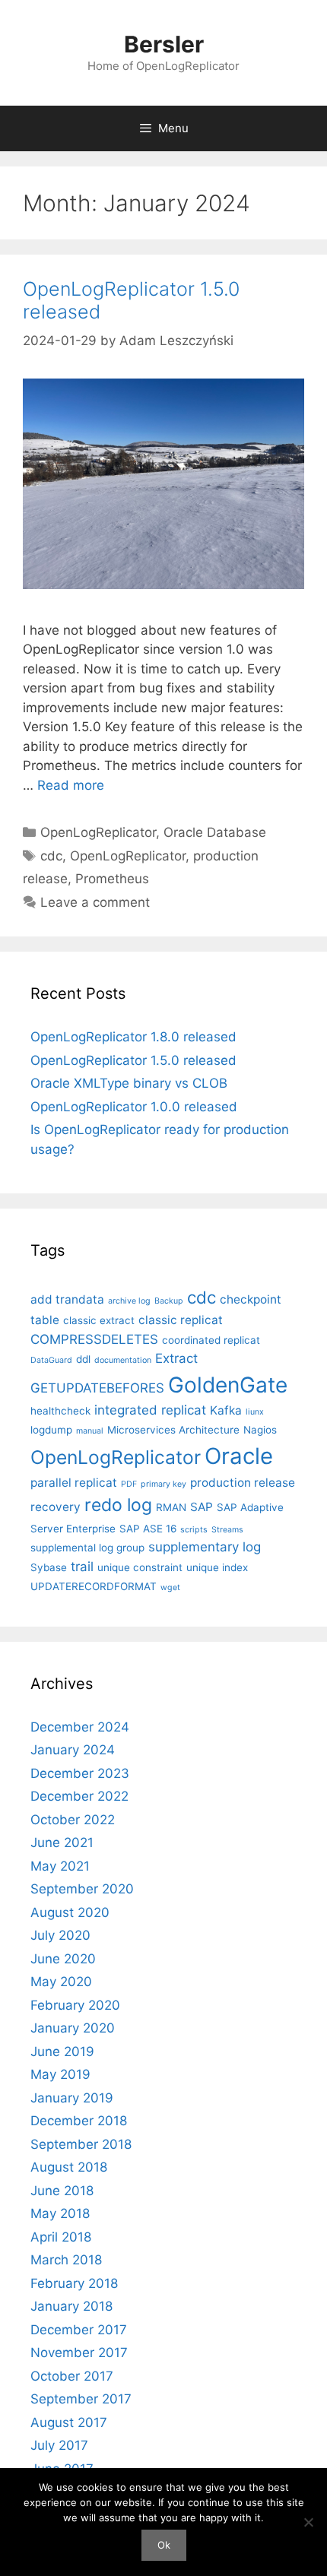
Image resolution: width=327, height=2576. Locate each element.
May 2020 (61, 1982)
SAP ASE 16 (148, 1529)
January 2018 (71, 2306)
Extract (176, 1358)
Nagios (260, 1430)
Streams (227, 1530)
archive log (129, 1301)
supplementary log (205, 1547)
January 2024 (73, 1750)
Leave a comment (95, 902)
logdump (51, 1430)
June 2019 (62, 2052)
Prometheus (112, 879)
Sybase (49, 1567)
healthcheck (60, 1411)
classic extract (99, 1320)
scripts (194, 1530)
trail (82, 1567)
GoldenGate (228, 1385)
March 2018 (66, 2260)
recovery (56, 1507)
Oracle (239, 1456)
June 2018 (62, 2191)
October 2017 (72, 2376)
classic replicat (181, 1320)
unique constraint (140, 1567)
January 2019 (72, 2098)
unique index (217, 1567)
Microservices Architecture (173, 1430)
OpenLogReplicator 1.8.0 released (133, 1037)
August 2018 (69, 2167)
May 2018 (60, 2213)
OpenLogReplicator (98, 832)
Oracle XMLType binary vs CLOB (129, 1083)
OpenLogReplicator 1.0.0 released (134, 1107)
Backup (169, 1301)
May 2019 (60, 2074)
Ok (164, 2545)
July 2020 (60, 1935)
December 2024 (80, 1727)
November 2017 (79, 2353)
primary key (163, 1484)
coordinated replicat (211, 1340)
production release (243, 1483)
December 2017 (79, 2330)
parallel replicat (74, 1483)
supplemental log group (87, 1548)
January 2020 (73, 2028)
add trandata (67, 1299)
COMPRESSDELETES (94, 1339)
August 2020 (70, 1912)
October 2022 (73, 1820)
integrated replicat (150, 1410)
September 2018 (81, 2144)
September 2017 (81, 2399)
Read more (71, 785)
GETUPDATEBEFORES (97, 1388)
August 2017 (69, 2422)
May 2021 (60, 1866)
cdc (51, 856)
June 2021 (62, 1842)
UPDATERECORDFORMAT (94, 1586)
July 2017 (59, 2445)
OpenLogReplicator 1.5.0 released (133, 1060)
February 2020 (75, 2005)
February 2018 (74, 2283)
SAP (202, 1507)
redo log (118, 1505)
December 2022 (79, 1796)
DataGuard (51, 1360)
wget (170, 1587)
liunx (255, 1412)
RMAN (171, 1507)
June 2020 (63, 1959)
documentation (123, 1360)
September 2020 (82, 1889)
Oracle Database (215, 832)
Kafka (226, 1410)
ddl (83, 1359)
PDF (129, 1484)
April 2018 (61, 2237)
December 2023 (80, 1773)
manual (90, 1431)
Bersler (164, 44)
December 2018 (79, 2121)
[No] (308, 2522)
